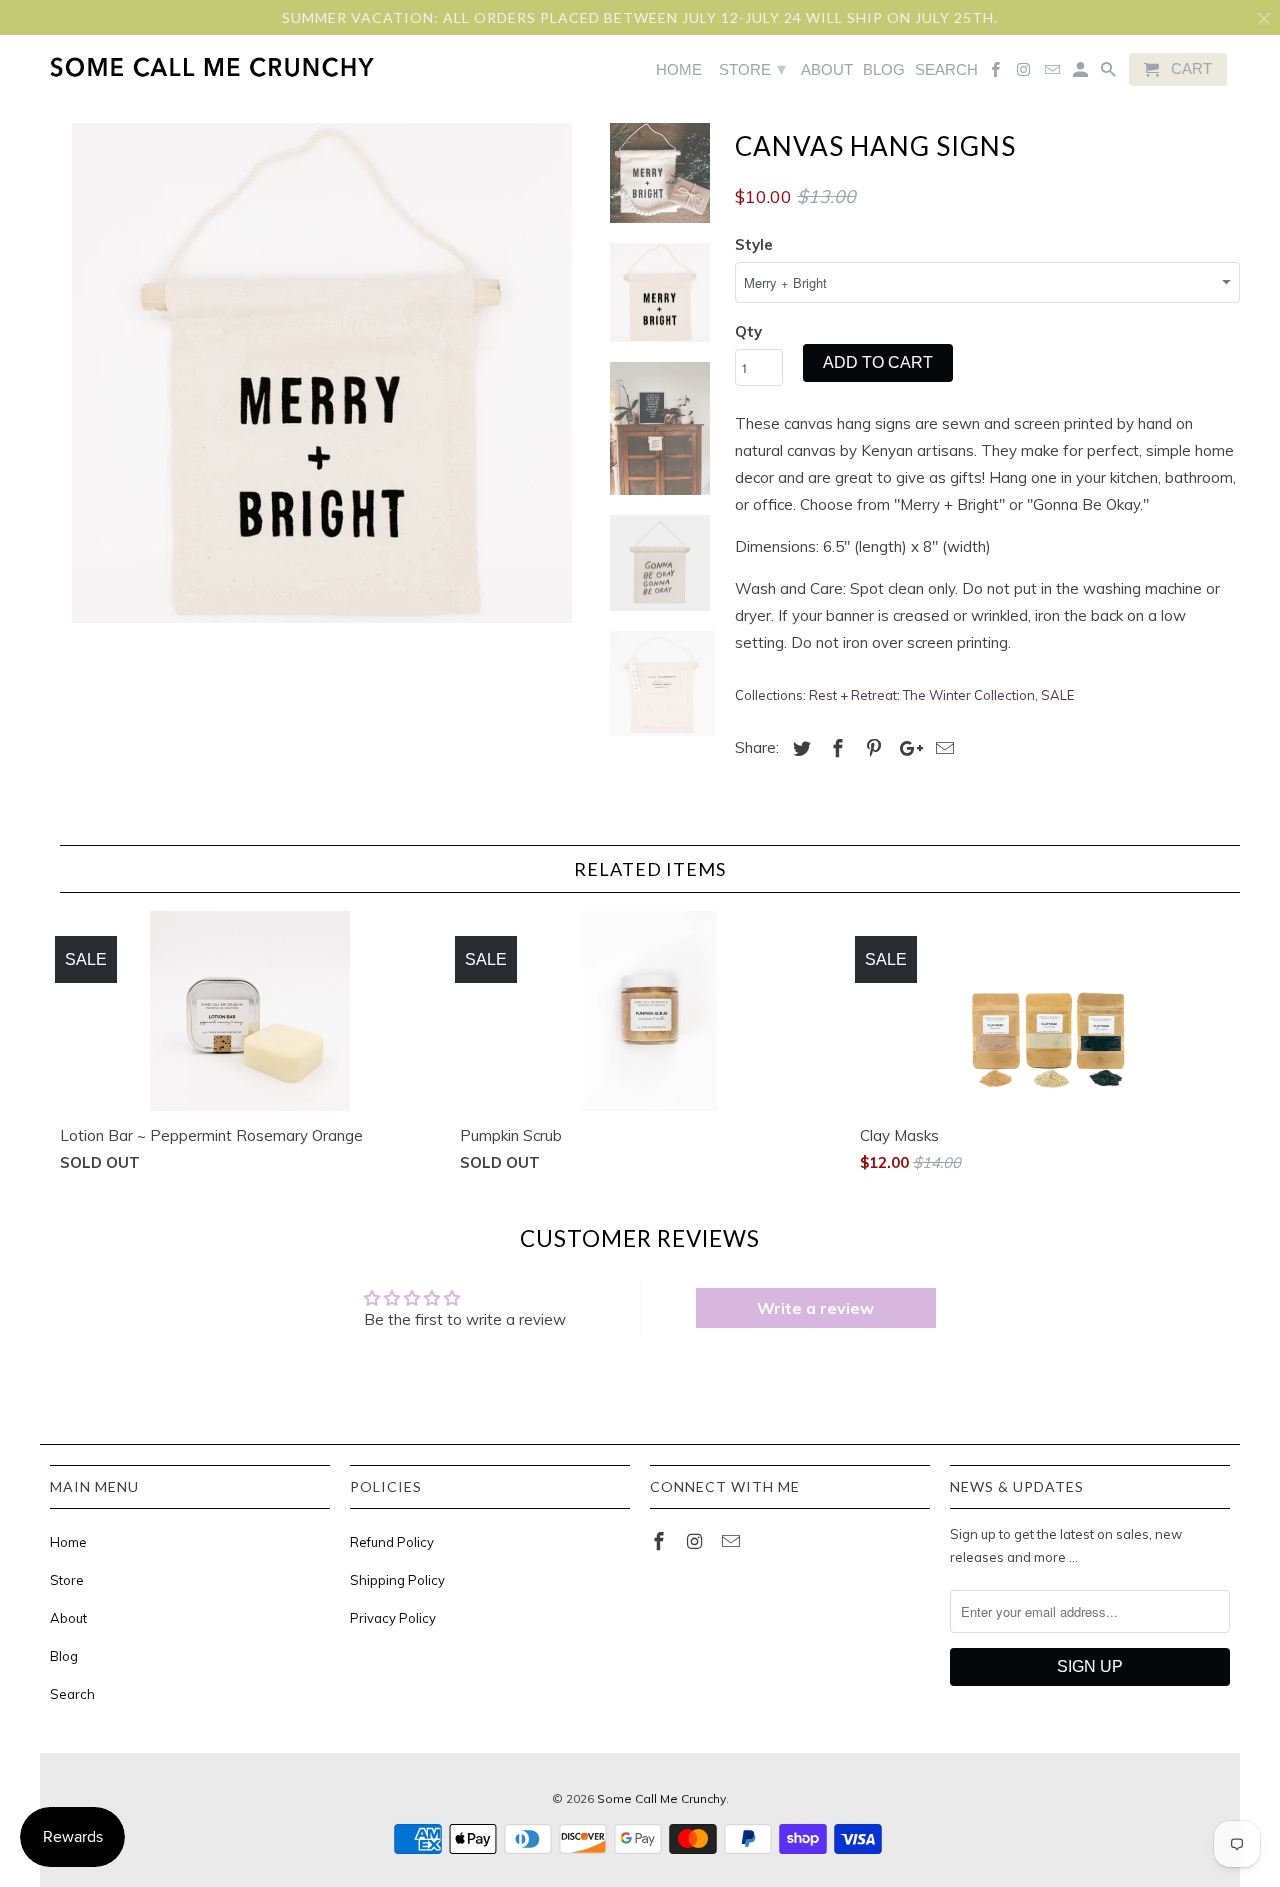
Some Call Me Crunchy (661, 1798)
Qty (748, 331)
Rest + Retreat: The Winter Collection (922, 695)
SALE (1057, 695)
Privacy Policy (393, 1618)
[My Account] (1082, 73)
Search (72, 1694)
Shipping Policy (397, 1580)
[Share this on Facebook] (835, 748)
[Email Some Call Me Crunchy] (733, 1541)
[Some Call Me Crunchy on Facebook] (661, 1541)
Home (68, 1542)
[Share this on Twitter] (799, 748)
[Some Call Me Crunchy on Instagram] (697, 1541)
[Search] (1110, 73)
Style (754, 244)
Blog (64, 1656)
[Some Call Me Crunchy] (132, 66)
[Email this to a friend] (942, 748)
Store (67, 1580)
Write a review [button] (815, 1308)
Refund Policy (392, 1542)
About (68, 1618)
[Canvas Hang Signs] (322, 373)
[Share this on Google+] (906, 748)
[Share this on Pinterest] (871, 748)
